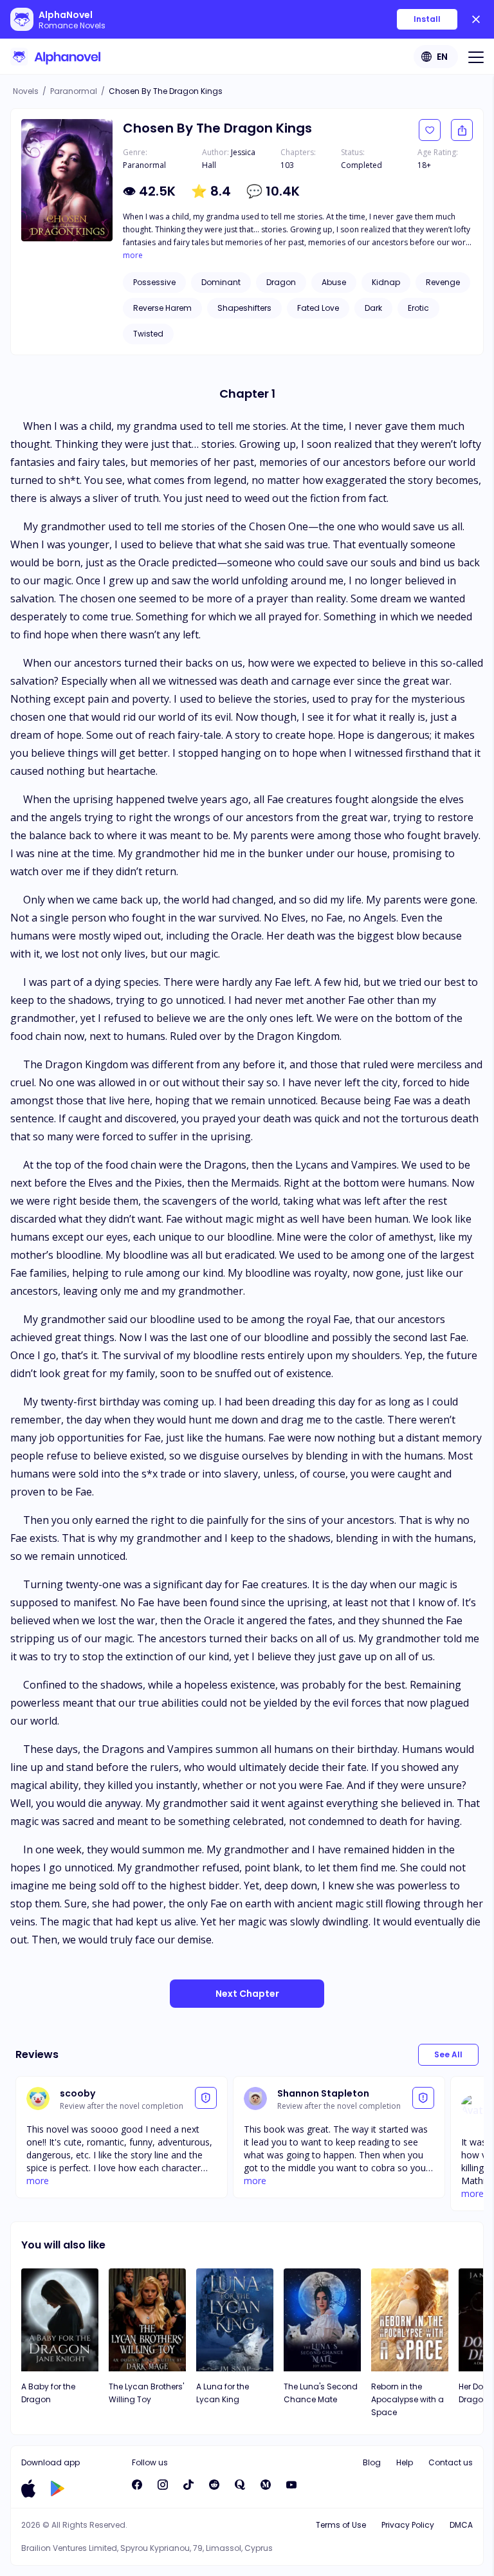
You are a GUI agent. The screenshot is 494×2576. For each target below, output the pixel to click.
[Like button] (430, 130)
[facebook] (137, 2485)
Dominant (221, 282)
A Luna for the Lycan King (223, 2393)
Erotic (418, 308)
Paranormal (74, 91)
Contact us (451, 2462)
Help (405, 2462)
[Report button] (206, 2098)
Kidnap (386, 282)
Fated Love (318, 308)
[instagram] (163, 2485)
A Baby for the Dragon (48, 2393)
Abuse (334, 282)
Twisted (148, 334)
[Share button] (462, 130)
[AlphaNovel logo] (55, 57)
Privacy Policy (408, 2525)
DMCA (461, 2525)
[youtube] (291, 2485)
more (133, 255)
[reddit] (214, 2485)
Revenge (443, 282)
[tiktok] (188, 2485)
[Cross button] (476, 19)
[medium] (266, 2485)
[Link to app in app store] (28, 2488)
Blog (372, 2462)
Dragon (281, 282)
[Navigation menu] (476, 57)
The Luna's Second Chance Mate (321, 2393)
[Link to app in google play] (58, 2488)
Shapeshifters (244, 308)
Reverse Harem (162, 308)
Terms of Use (341, 2525)
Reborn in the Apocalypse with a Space (407, 2399)
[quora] (240, 2485)
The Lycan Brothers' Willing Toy (146, 2393)
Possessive (154, 282)
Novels (26, 91)
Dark (373, 308)
